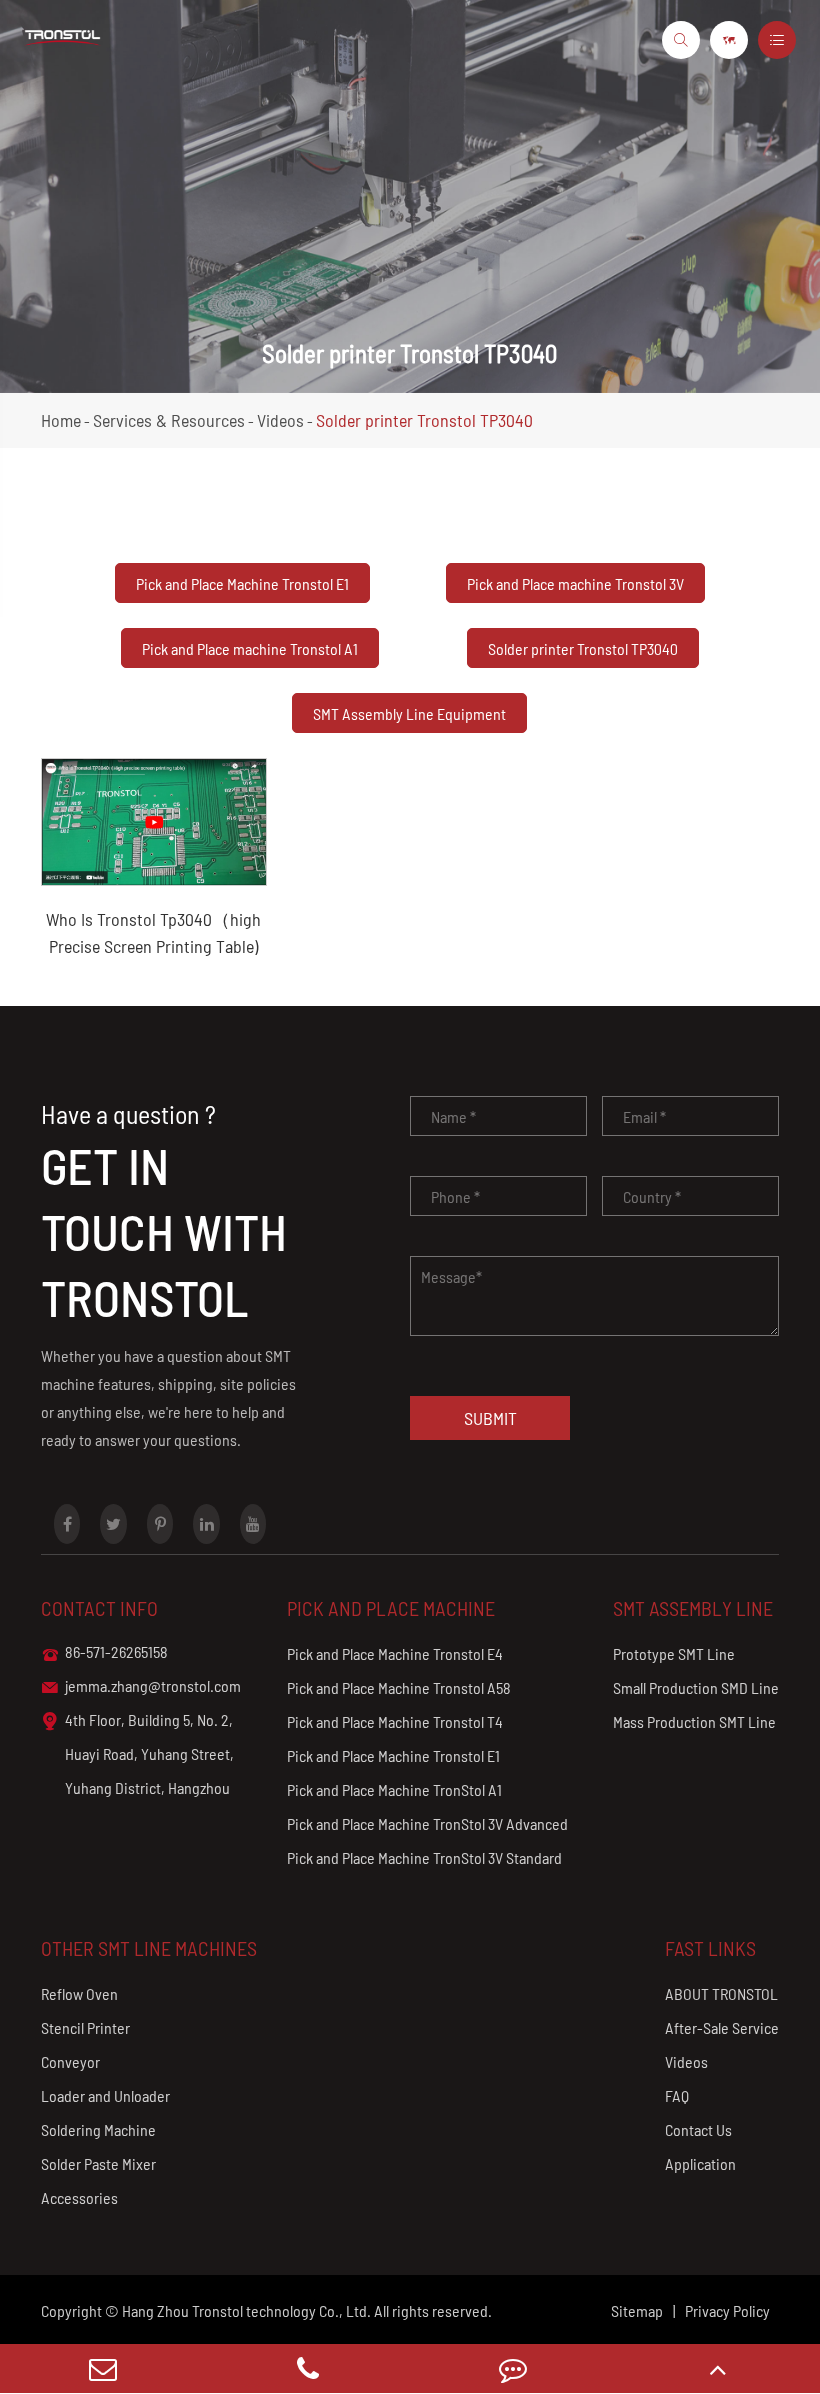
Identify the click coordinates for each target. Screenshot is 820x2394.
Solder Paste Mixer (98, 2163)
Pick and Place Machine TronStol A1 (394, 1789)
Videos (280, 420)
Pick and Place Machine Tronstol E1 (242, 583)
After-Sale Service (722, 2027)
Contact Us (698, 2129)
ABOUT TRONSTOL (721, 1993)
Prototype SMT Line (674, 1653)
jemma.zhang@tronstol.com (141, 1686)
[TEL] (307, 2368)
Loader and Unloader (105, 2095)
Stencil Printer (85, 2027)
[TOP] (717, 2368)
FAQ (677, 2095)
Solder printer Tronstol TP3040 (424, 420)
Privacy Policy (727, 2310)
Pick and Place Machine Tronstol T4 (395, 1721)
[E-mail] (102, 2368)
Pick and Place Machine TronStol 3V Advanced (427, 1823)
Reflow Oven (79, 1993)
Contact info (99, 1608)
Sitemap (637, 2310)
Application (700, 2163)
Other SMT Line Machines (149, 1948)
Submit (490, 1418)
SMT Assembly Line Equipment (409, 713)
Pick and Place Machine (391, 1608)
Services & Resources (169, 420)
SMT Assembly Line (693, 1608)
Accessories (79, 2197)
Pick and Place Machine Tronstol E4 (395, 1653)
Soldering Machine (98, 2129)
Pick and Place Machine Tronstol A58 (399, 1687)
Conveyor (70, 2061)
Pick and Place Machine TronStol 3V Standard (424, 1857)
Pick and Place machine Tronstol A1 (250, 648)
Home (61, 420)
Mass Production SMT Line (694, 1721)
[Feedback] (512, 2368)
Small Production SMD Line (696, 1687)
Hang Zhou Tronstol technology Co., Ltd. (246, 2310)
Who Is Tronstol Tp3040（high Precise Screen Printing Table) (153, 932)
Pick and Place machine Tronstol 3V (575, 583)
